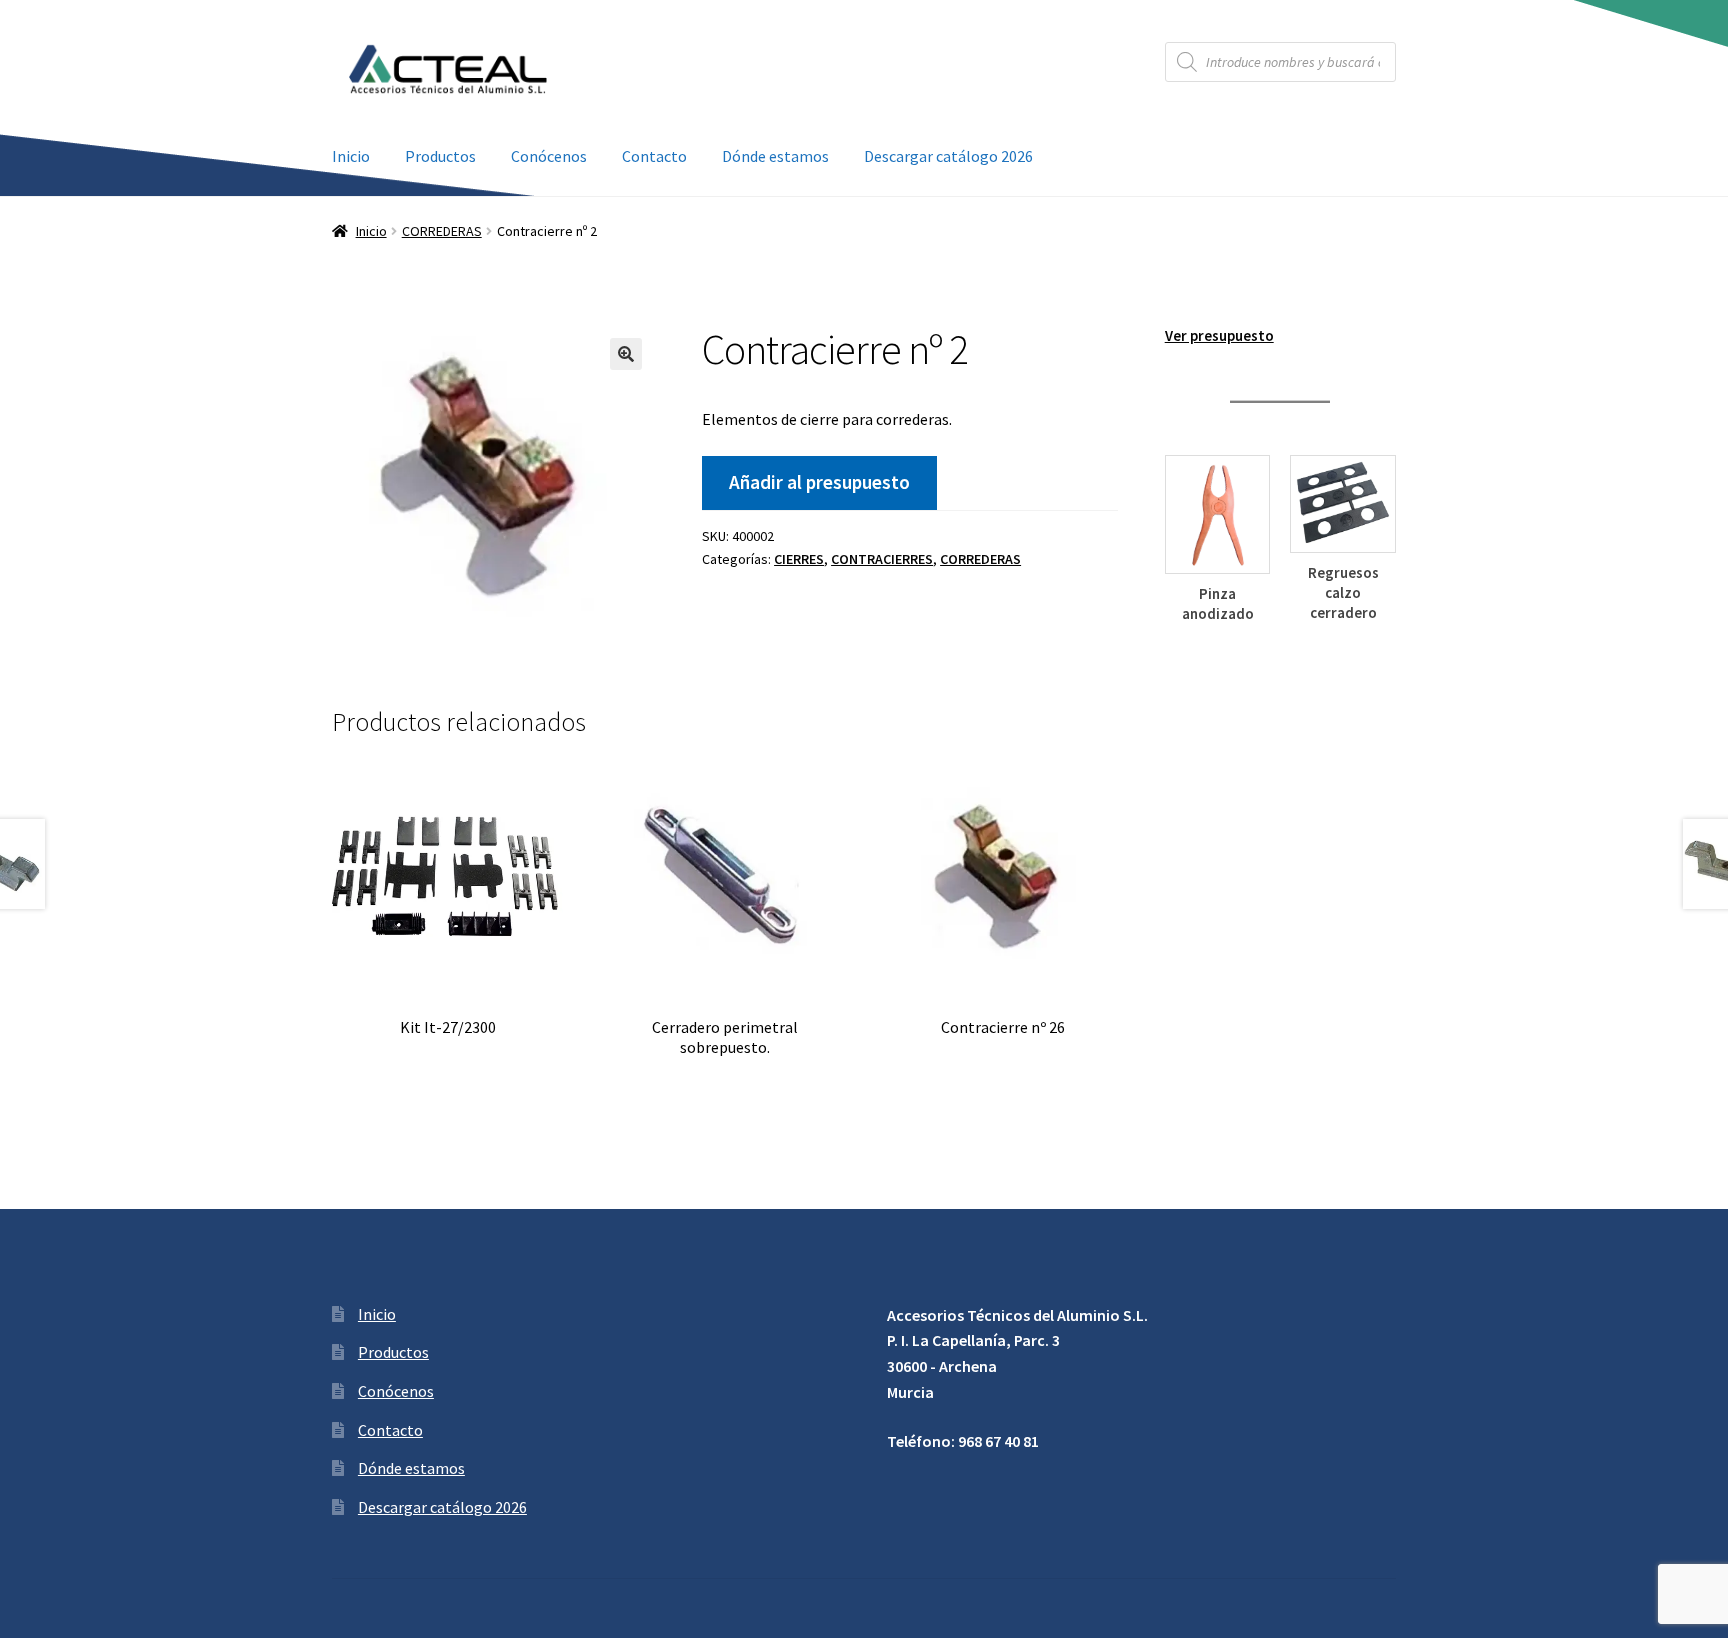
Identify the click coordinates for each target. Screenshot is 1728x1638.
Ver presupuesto (1219, 335)
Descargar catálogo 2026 (948, 156)
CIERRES (799, 559)
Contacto (654, 156)
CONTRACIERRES (882, 559)
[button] (626, 354)
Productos (440, 156)
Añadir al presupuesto (819, 482)
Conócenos (549, 156)
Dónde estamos (775, 156)
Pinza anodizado (1343, 603)
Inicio (351, 156)
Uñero (1217, 614)
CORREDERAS (442, 231)
